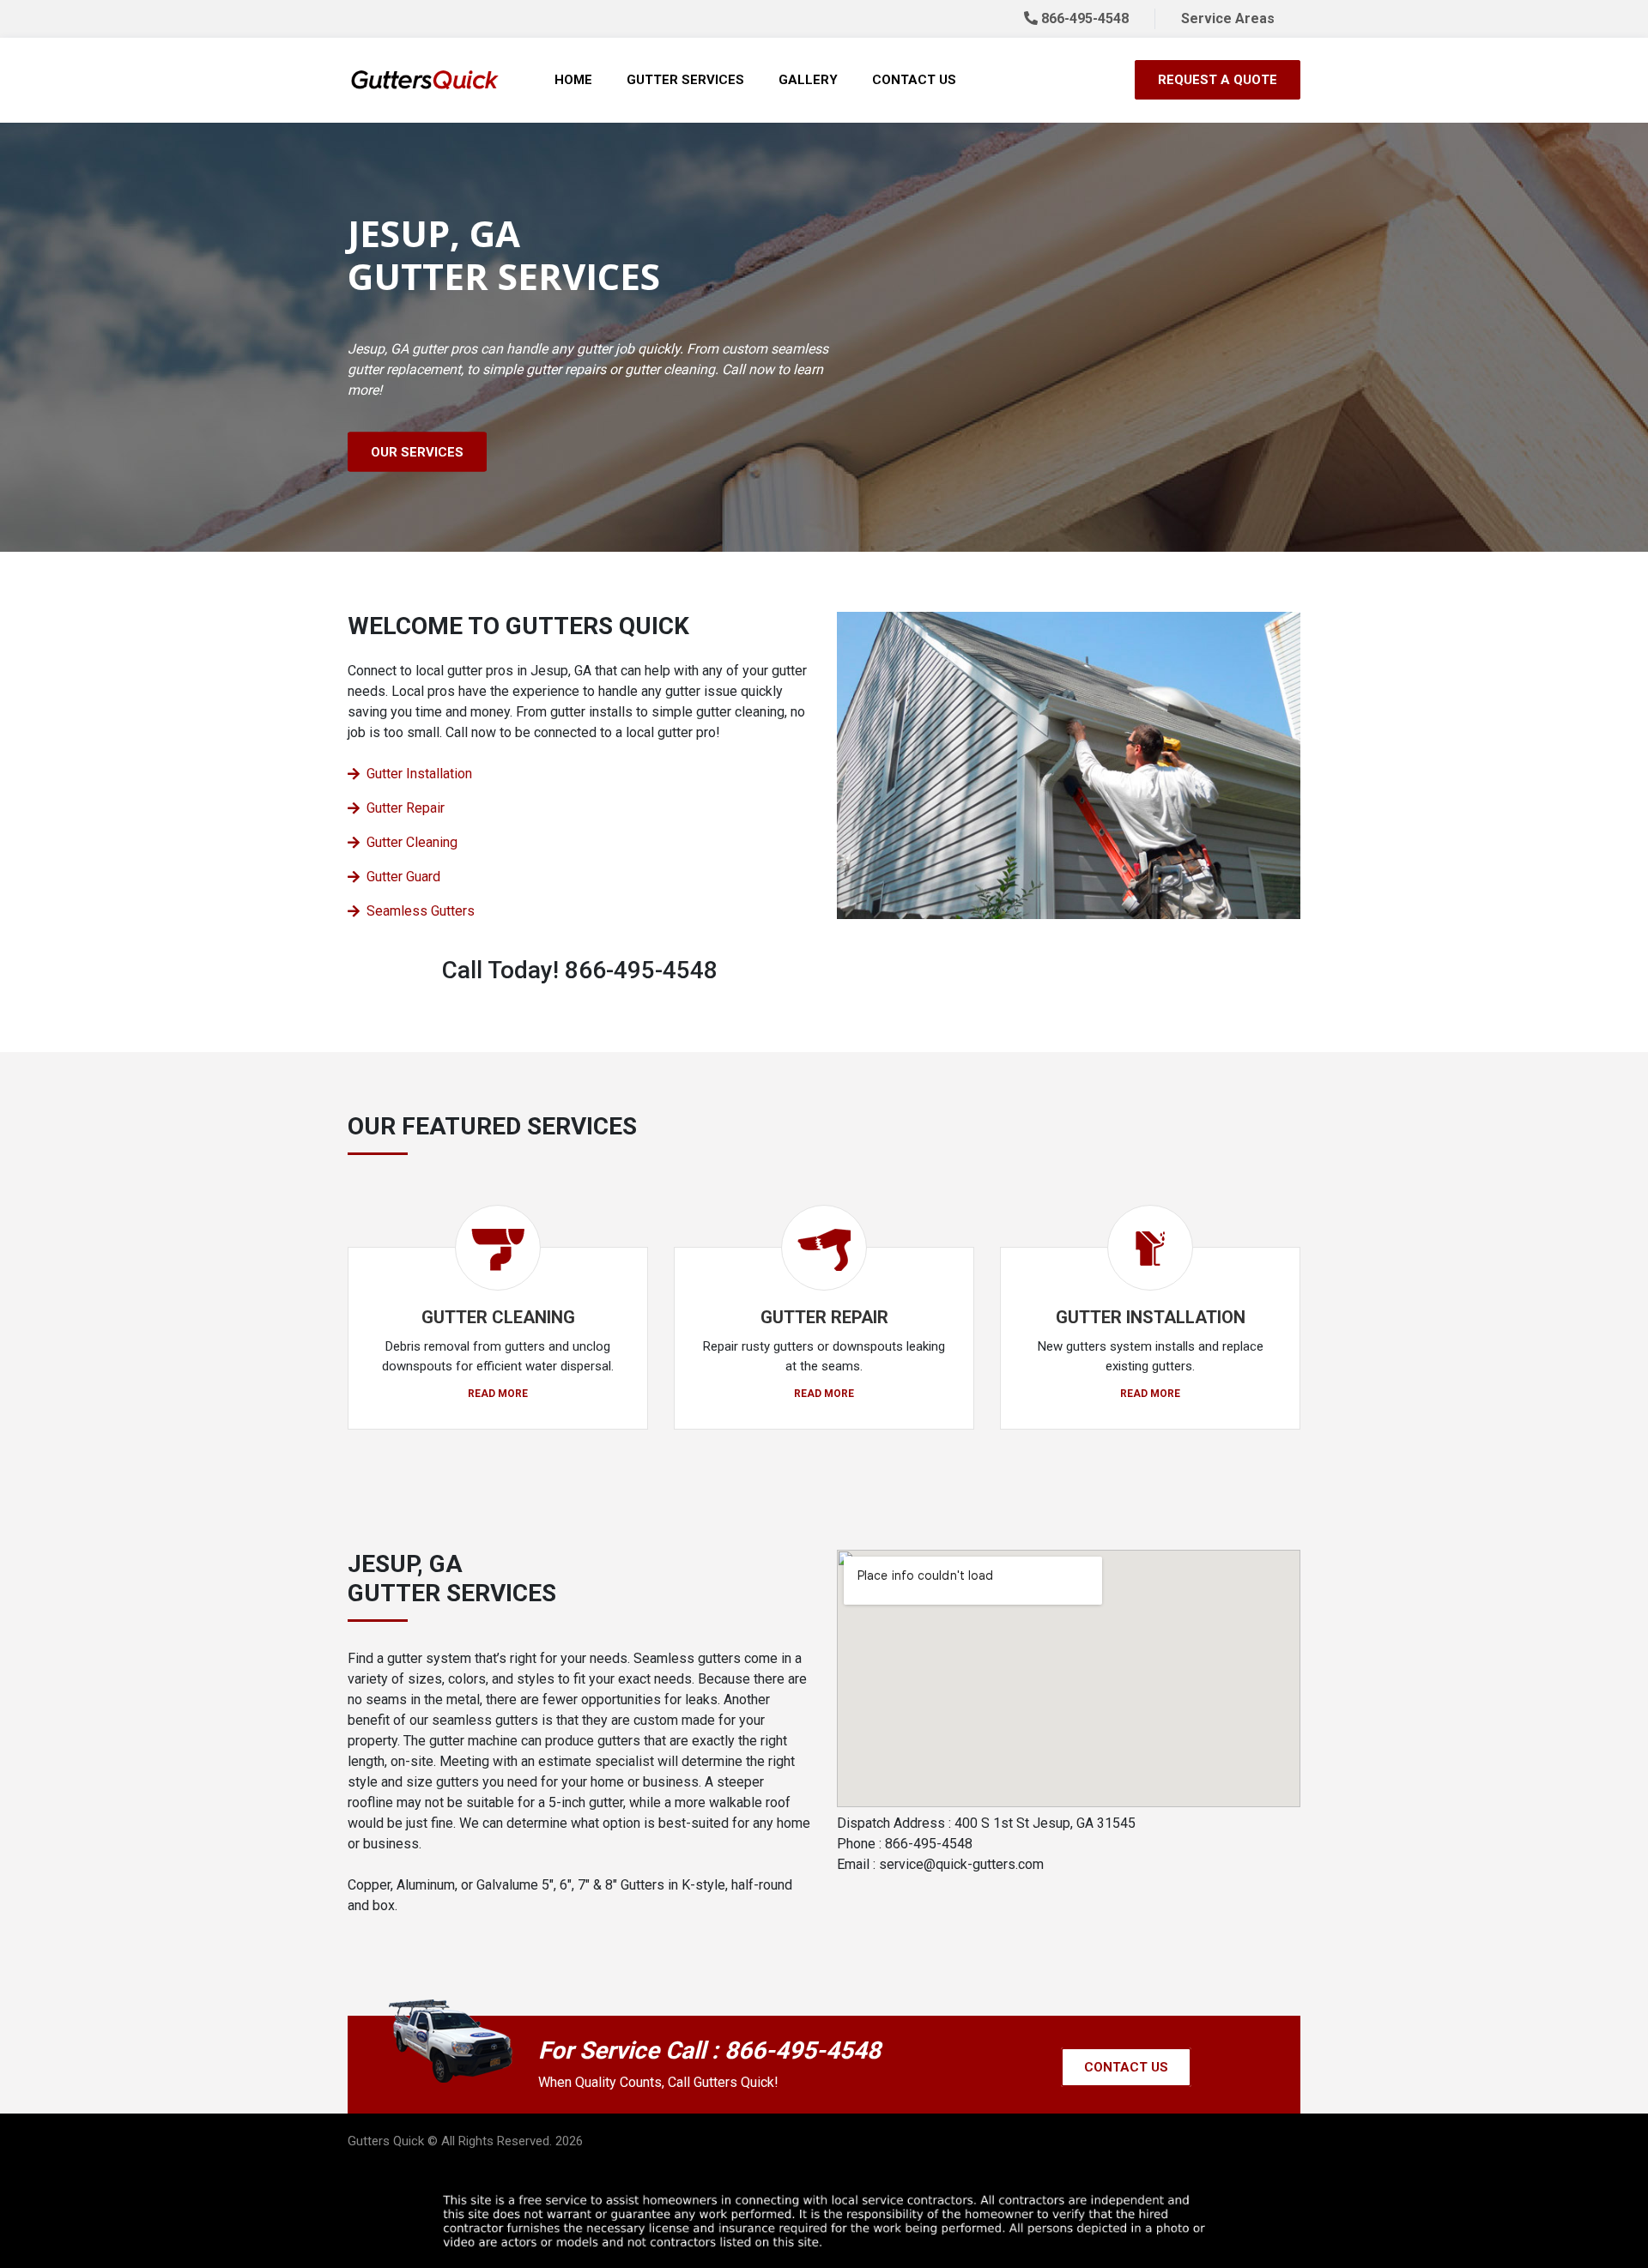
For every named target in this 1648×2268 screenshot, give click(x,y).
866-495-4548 (1083, 18)
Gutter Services (685, 80)
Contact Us (914, 80)
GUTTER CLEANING (498, 1317)
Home (573, 80)
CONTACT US (1126, 2067)
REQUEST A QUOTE (1218, 80)
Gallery (808, 80)
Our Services (417, 452)
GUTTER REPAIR (824, 1317)
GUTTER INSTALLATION (1151, 1317)
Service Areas (1228, 18)
